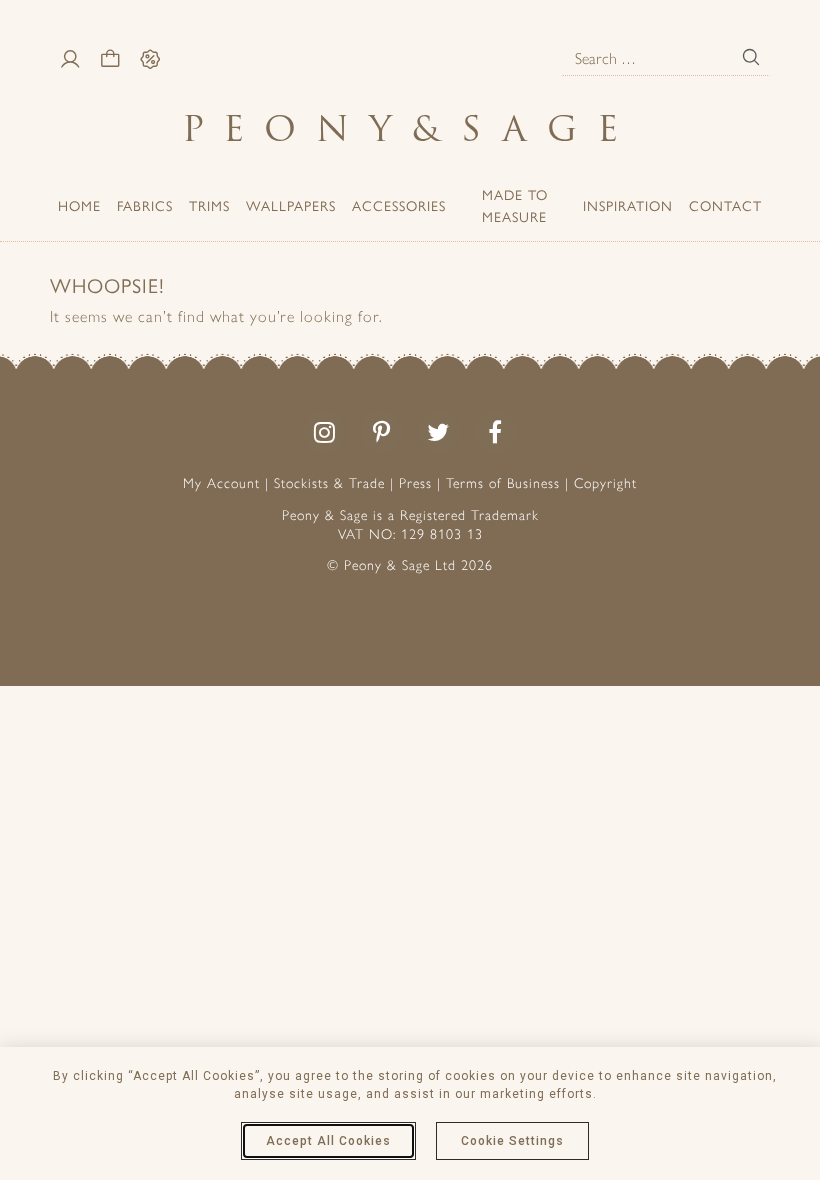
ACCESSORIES (399, 205)
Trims (209, 205)
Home (79, 205)
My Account (221, 483)
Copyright (605, 483)
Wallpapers (291, 205)
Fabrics (145, 205)
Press (415, 483)
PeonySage (410, 128)
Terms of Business (503, 483)
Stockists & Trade (329, 483)
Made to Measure (515, 205)
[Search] (751, 57)
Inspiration (628, 205)
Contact (725, 205)
